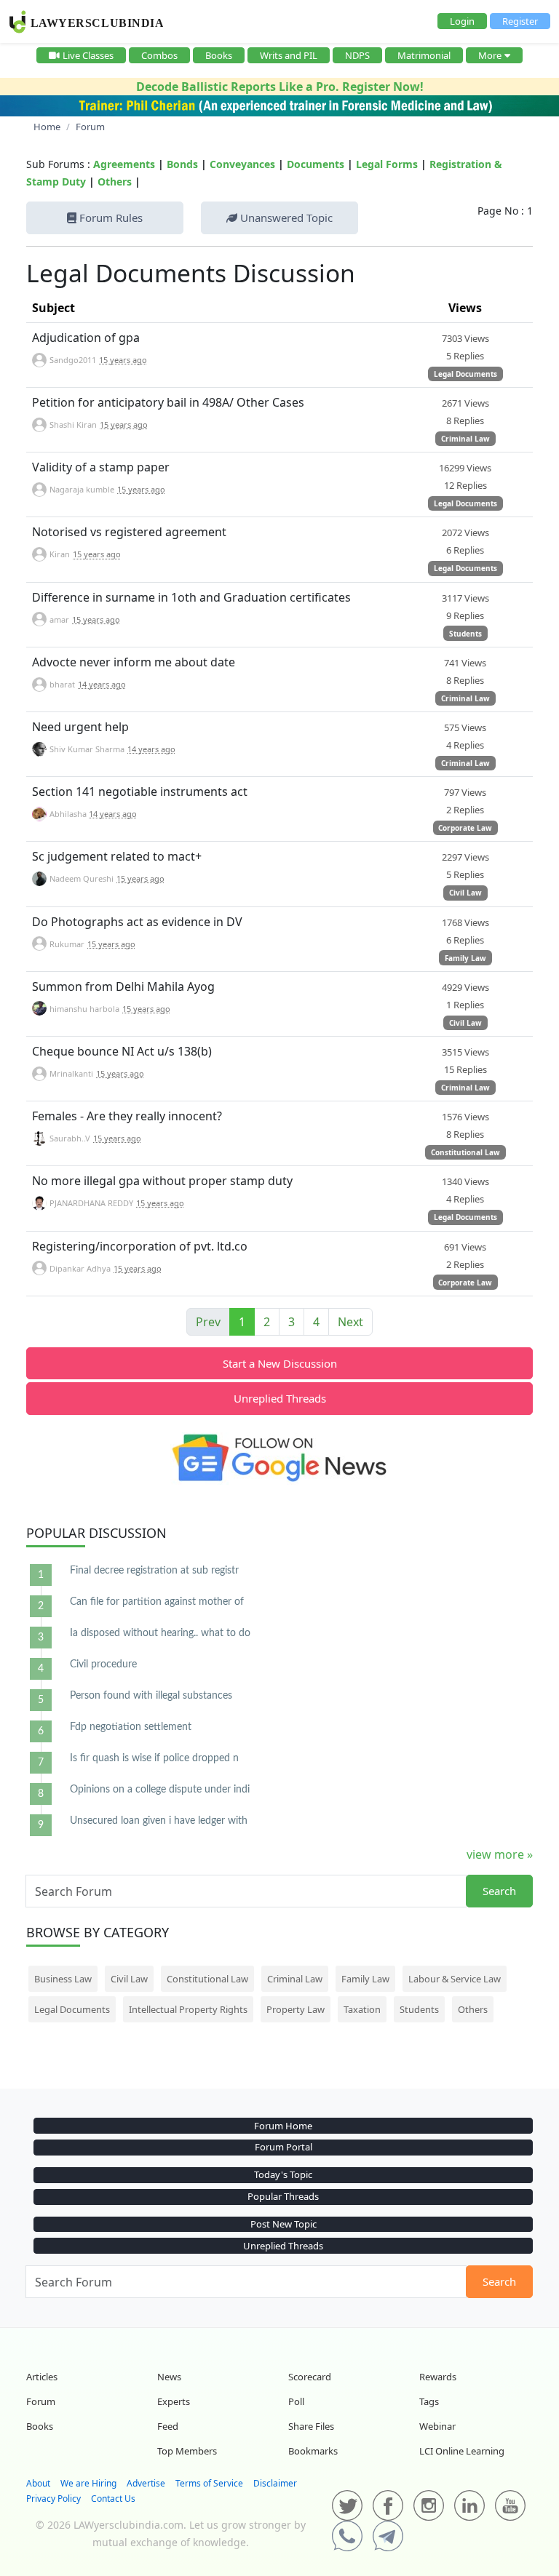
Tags (429, 2401)
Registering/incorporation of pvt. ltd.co (140, 1246)
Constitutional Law (465, 1152)
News (169, 2377)
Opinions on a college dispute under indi (160, 1790)
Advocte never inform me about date (134, 662)
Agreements (124, 164)
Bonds (182, 164)
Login (462, 21)
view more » (500, 1854)
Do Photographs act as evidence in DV (137, 922)
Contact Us (113, 2499)
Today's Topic (283, 2174)
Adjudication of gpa (86, 338)
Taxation (362, 2009)
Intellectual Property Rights (188, 2009)
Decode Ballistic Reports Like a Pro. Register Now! (280, 87)
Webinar (437, 2426)
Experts (174, 2401)
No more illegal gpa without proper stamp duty (162, 1181)
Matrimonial (424, 55)
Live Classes (88, 55)
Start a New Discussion (280, 1363)
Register (520, 21)
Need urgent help (80, 727)
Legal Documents (465, 374)
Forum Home (283, 2126)
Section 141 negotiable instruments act (140, 791)
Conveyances (242, 164)
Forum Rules (110, 218)
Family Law (465, 958)
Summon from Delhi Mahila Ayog (123, 986)
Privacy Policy (53, 2499)
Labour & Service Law (455, 1979)
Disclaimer (275, 2483)
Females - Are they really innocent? (127, 1116)
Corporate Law (465, 828)
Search (499, 1891)
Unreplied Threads (280, 1398)
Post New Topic (284, 2224)
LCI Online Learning (462, 2451)
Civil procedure (103, 1664)
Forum (41, 2401)
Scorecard (310, 2377)
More (490, 55)
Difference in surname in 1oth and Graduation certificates (191, 597)
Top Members (187, 2451)
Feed (168, 2426)
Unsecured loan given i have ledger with (159, 1821)
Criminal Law (465, 439)
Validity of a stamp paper (101, 467)
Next (350, 1322)
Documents (316, 164)
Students (465, 634)
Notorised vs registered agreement (129, 532)
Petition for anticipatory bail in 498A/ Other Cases (168, 402)
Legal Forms (387, 164)
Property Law (296, 2009)
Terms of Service (209, 2483)
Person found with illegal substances (151, 1696)
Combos (159, 55)
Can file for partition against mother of (157, 1602)
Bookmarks (313, 2451)
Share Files (311, 2426)
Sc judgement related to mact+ (117, 856)
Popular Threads (283, 2196)
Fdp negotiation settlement (131, 1727)
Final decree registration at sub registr (154, 1571)
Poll (296, 2401)
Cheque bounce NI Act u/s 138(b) (122, 1051)
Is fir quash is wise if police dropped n (154, 1758)
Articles (42, 2377)
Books (219, 55)
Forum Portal (284, 2147)
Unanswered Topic (285, 218)
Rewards (438, 2377)
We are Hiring (88, 2483)
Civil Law (465, 893)
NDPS (357, 55)
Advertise (146, 2483)
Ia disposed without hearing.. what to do (160, 1633)
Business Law (63, 1979)
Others (115, 182)
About (38, 2483)
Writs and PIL (289, 55)
